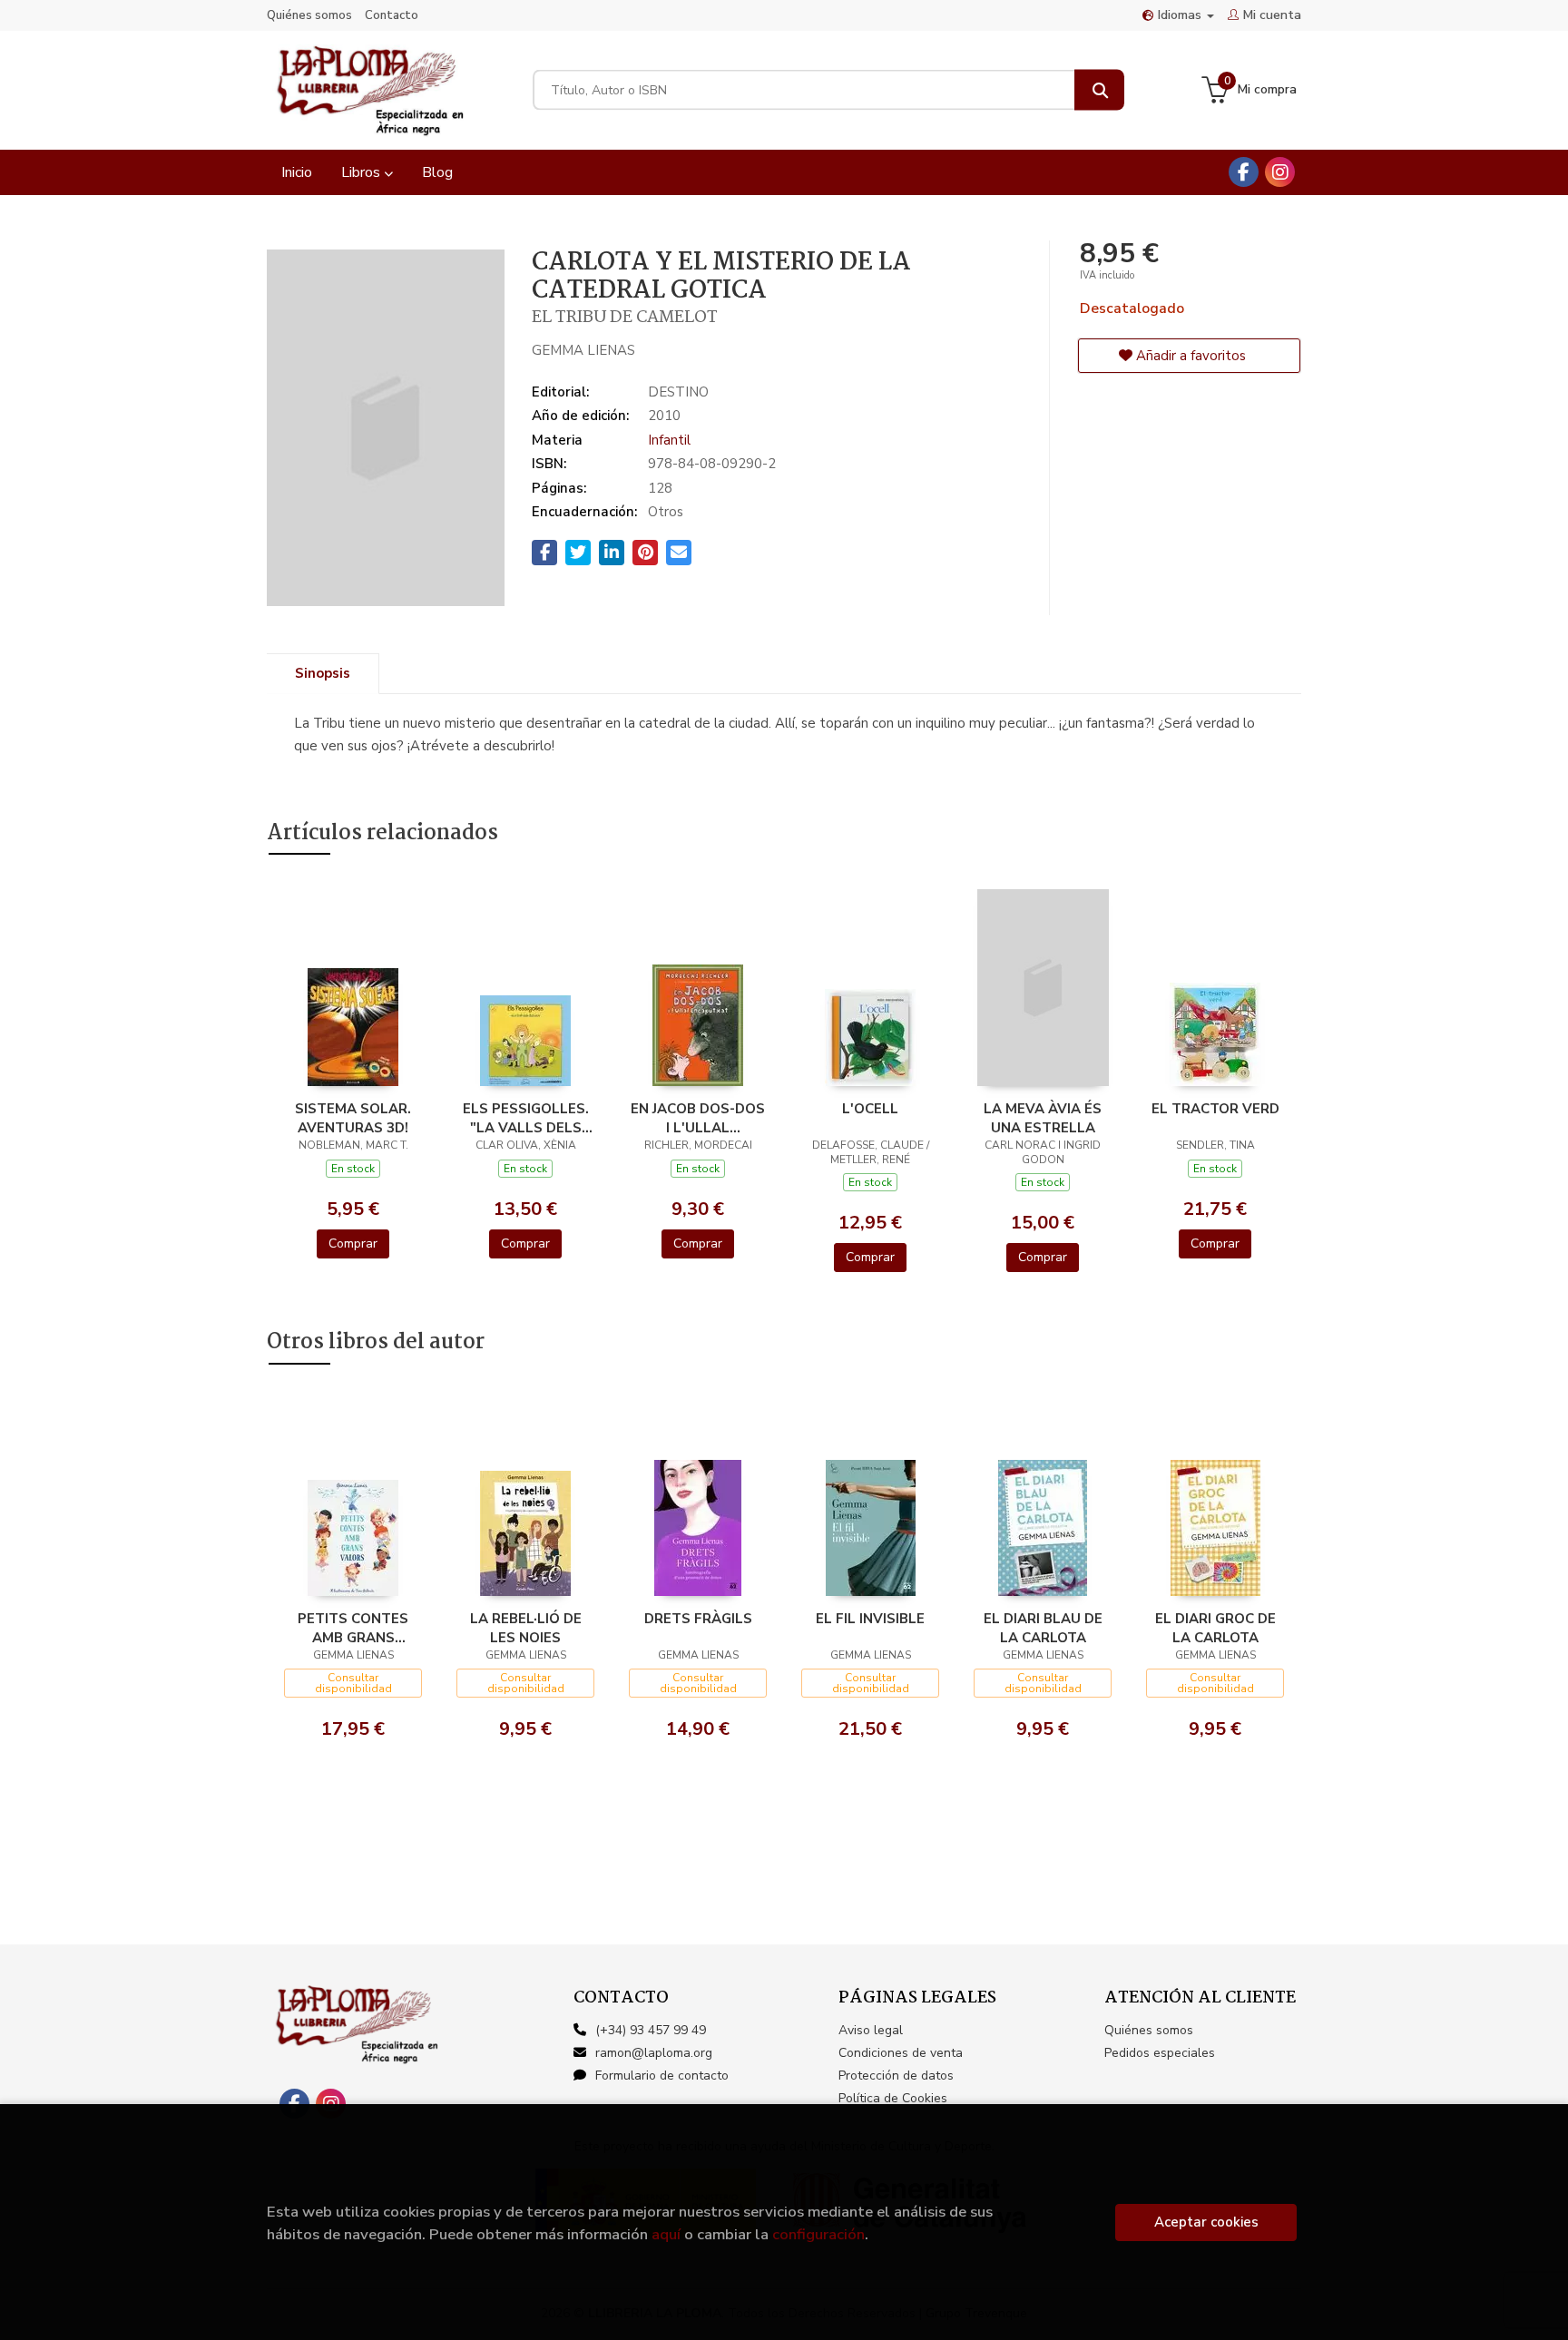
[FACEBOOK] (1244, 172)
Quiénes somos (309, 15)
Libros (363, 172)
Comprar (353, 1243)
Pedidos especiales (1160, 2053)
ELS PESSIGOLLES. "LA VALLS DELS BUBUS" (526, 1118)
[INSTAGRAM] (1280, 172)
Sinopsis (323, 673)
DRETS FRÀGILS (698, 1619)
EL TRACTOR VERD (1215, 1109)
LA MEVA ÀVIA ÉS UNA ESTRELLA (1043, 1118)
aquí (666, 2234)
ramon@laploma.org (654, 2053)
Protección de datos (896, 2076)
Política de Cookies (893, 2098)
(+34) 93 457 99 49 (651, 2030)
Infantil (669, 440)
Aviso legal (871, 2030)
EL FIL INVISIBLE (870, 1619)
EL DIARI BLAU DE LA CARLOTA (1043, 1628)
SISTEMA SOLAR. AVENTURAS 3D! (353, 1118)
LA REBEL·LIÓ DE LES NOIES (526, 1628)
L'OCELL (870, 1109)
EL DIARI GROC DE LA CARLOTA (1215, 1628)
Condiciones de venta (901, 2053)
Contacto (392, 15)
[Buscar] (1099, 90)
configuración (818, 2234)
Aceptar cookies (1206, 2222)
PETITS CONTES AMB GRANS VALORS (353, 1628)
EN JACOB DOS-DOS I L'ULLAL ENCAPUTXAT (698, 1118)
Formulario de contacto (662, 2076)
